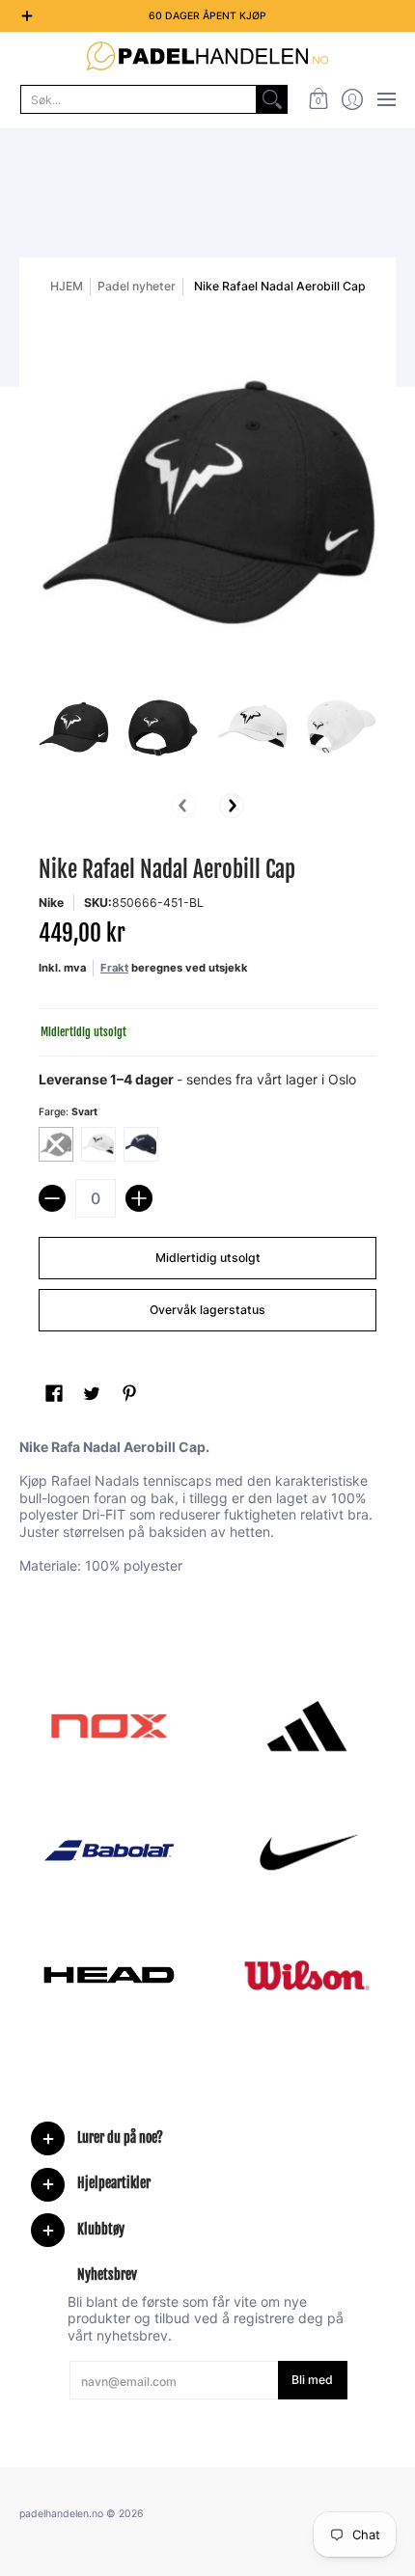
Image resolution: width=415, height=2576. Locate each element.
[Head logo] (109, 1975)
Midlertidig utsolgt (208, 1258)
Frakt (114, 968)
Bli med (312, 2380)
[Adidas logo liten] (306, 1726)
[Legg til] (139, 1198)
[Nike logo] (306, 1850)
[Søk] (272, 99)
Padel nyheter (137, 286)
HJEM (67, 286)
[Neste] (232, 806)
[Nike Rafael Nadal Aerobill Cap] (74, 728)
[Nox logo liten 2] (109, 1726)
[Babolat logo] (109, 1850)
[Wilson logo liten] (306, 1975)
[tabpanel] (207, 1510)
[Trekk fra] (52, 1198)
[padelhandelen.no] (207, 56)
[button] (318, 99)
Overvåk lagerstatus (207, 1310)
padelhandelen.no (61, 2514)
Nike (51, 903)
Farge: (68, 1112)
